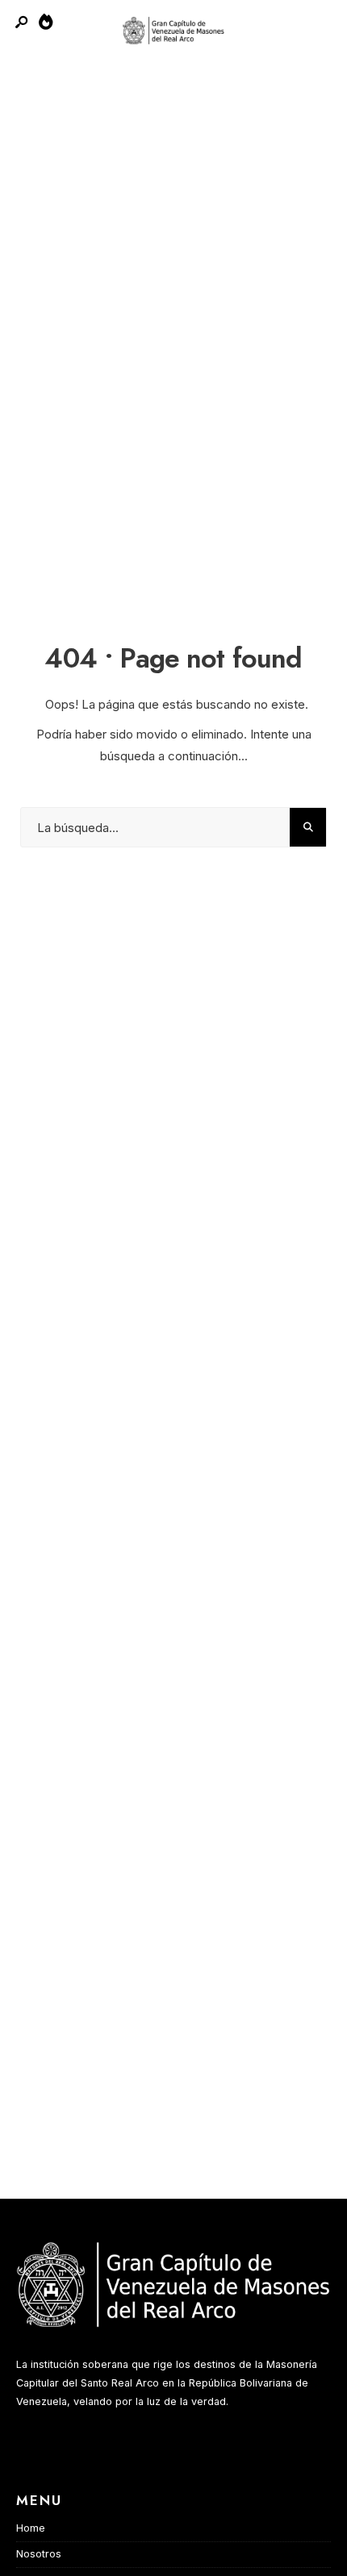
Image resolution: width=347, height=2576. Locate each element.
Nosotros (39, 2554)
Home (31, 2528)
